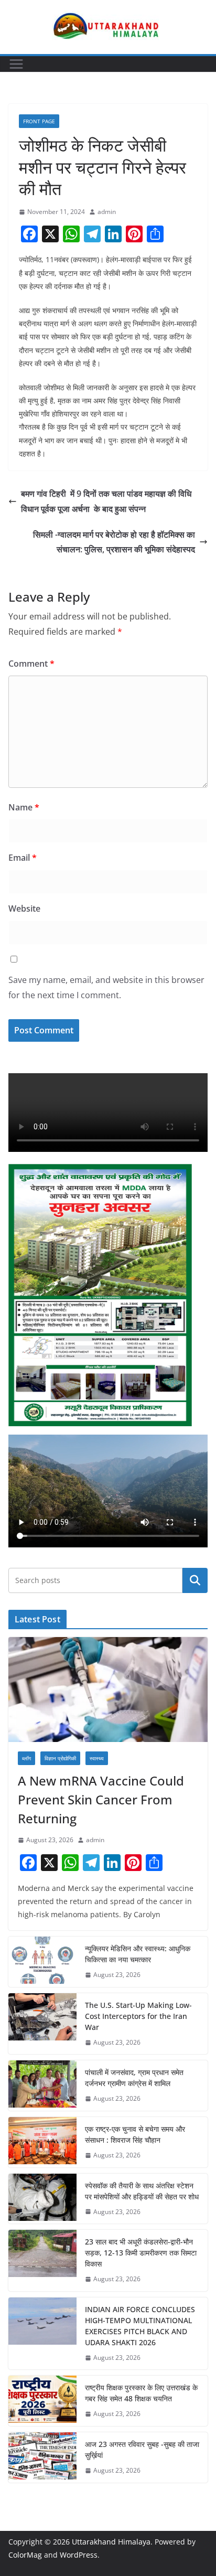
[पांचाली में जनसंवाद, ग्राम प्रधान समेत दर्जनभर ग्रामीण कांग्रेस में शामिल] (42, 2086)
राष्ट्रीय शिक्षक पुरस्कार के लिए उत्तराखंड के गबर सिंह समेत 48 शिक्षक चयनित (141, 2393)
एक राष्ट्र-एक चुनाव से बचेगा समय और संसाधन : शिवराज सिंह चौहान (135, 2134)
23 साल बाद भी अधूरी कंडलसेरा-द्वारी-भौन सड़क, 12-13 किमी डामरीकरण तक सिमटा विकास (141, 2253)
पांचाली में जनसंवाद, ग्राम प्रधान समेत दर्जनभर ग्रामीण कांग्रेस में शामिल (134, 2078)
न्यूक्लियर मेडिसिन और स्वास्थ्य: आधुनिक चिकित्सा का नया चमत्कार (138, 1954)
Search (195, 1580)
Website (24, 908)
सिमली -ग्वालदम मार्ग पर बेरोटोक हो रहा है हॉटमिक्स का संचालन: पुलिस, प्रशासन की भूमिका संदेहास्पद (114, 542)
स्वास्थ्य (97, 1758)
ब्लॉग (26, 1758)
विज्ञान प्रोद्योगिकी (60, 1758)
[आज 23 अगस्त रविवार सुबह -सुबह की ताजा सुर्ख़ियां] (42, 2457)
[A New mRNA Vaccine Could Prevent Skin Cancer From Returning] (108, 1690)
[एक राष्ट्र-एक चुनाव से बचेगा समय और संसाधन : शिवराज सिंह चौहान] (42, 2142)
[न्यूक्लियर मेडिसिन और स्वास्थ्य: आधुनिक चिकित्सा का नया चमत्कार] (42, 1962)
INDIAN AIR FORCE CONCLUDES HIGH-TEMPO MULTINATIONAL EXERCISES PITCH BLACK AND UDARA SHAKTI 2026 (140, 2326)
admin (107, 212)
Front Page (39, 121)
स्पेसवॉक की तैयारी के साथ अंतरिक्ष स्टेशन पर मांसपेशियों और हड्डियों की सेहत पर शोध (142, 2191)
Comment (31, 664)
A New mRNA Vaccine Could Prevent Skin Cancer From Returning (101, 1799)
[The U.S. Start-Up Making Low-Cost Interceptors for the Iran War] (42, 2024)
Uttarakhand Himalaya (111, 2542)
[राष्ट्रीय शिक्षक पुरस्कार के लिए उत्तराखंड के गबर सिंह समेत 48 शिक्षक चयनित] (42, 2401)
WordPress (79, 2555)
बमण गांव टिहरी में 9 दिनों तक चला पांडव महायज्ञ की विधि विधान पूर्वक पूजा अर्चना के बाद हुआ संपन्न (106, 501)
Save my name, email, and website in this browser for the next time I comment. (106, 987)
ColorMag (25, 2555)
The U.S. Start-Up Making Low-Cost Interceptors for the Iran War (138, 2016)
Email (23, 858)
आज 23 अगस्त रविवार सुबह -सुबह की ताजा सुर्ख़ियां (142, 2450)
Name (24, 807)
